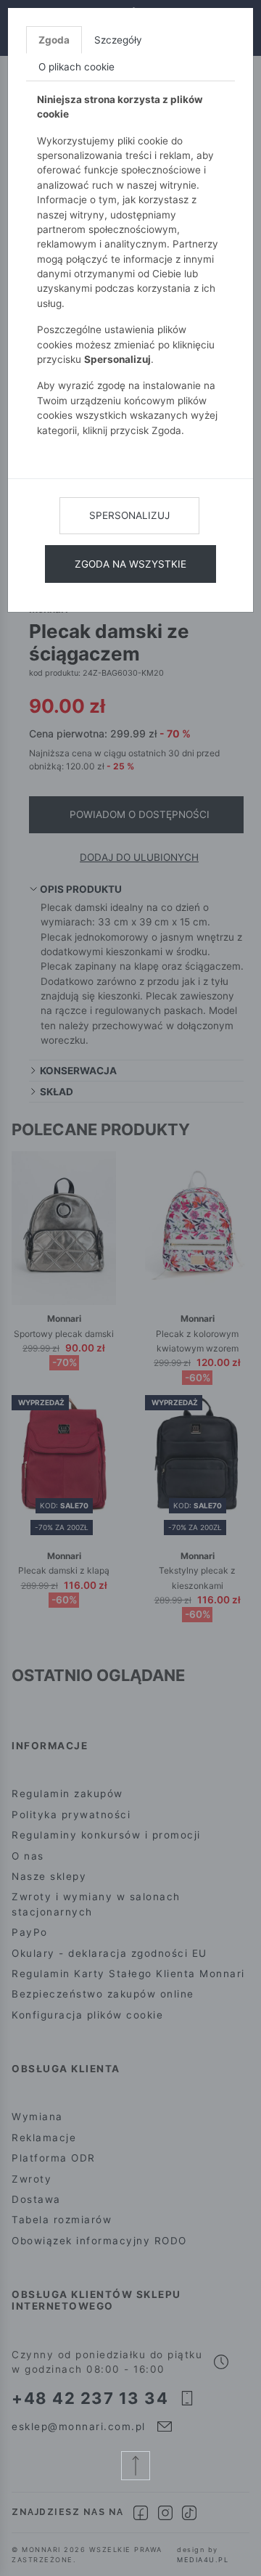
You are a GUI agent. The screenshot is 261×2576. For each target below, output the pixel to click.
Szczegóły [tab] (118, 40)
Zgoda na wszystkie (130, 564)
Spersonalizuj (129, 515)
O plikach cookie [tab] (76, 67)
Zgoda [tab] (54, 40)
